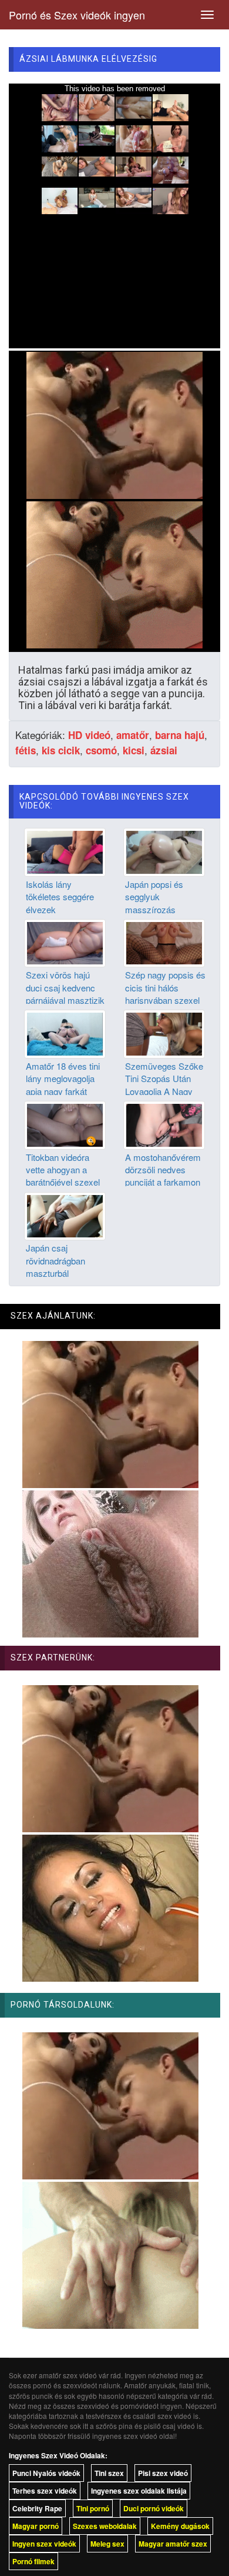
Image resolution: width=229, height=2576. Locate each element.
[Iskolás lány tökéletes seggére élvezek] (65, 851)
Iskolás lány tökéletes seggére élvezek (60, 897)
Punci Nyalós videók (46, 2473)
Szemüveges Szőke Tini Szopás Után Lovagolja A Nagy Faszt (164, 1085)
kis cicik (61, 750)
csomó (101, 750)
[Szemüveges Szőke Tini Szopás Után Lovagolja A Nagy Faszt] (164, 1033)
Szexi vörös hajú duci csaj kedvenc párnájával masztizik (65, 987)
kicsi (134, 750)
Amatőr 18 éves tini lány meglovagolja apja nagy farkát (63, 1079)
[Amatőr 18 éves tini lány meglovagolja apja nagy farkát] (65, 1033)
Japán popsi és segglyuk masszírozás (154, 897)
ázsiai (164, 750)
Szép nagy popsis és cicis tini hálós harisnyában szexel (165, 987)
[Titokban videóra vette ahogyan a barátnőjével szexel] (65, 1124)
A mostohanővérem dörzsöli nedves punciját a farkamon (163, 1170)
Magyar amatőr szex (173, 2544)
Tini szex (109, 2473)
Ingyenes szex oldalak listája (139, 2491)
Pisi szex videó (163, 2473)
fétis (26, 750)
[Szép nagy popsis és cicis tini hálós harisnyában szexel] (164, 942)
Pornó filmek (33, 2561)
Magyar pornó (36, 2526)
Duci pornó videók (154, 2508)
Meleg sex (107, 2544)
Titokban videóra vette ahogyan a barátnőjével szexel (63, 1170)
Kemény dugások (180, 2526)
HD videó (89, 735)
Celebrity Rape (37, 2508)
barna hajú (180, 735)
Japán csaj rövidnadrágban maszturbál (55, 1260)
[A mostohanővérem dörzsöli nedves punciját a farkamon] (164, 1124)
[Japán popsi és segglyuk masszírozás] (164, 851)
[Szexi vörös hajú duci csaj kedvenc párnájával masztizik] (65, 942)
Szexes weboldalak (105, 2526)
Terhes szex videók (45, 2491)
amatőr (133, 735)
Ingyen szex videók (44, 2544)
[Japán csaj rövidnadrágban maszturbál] (65, 1215)
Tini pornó (93, 2508)
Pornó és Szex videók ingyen (77, 15)
